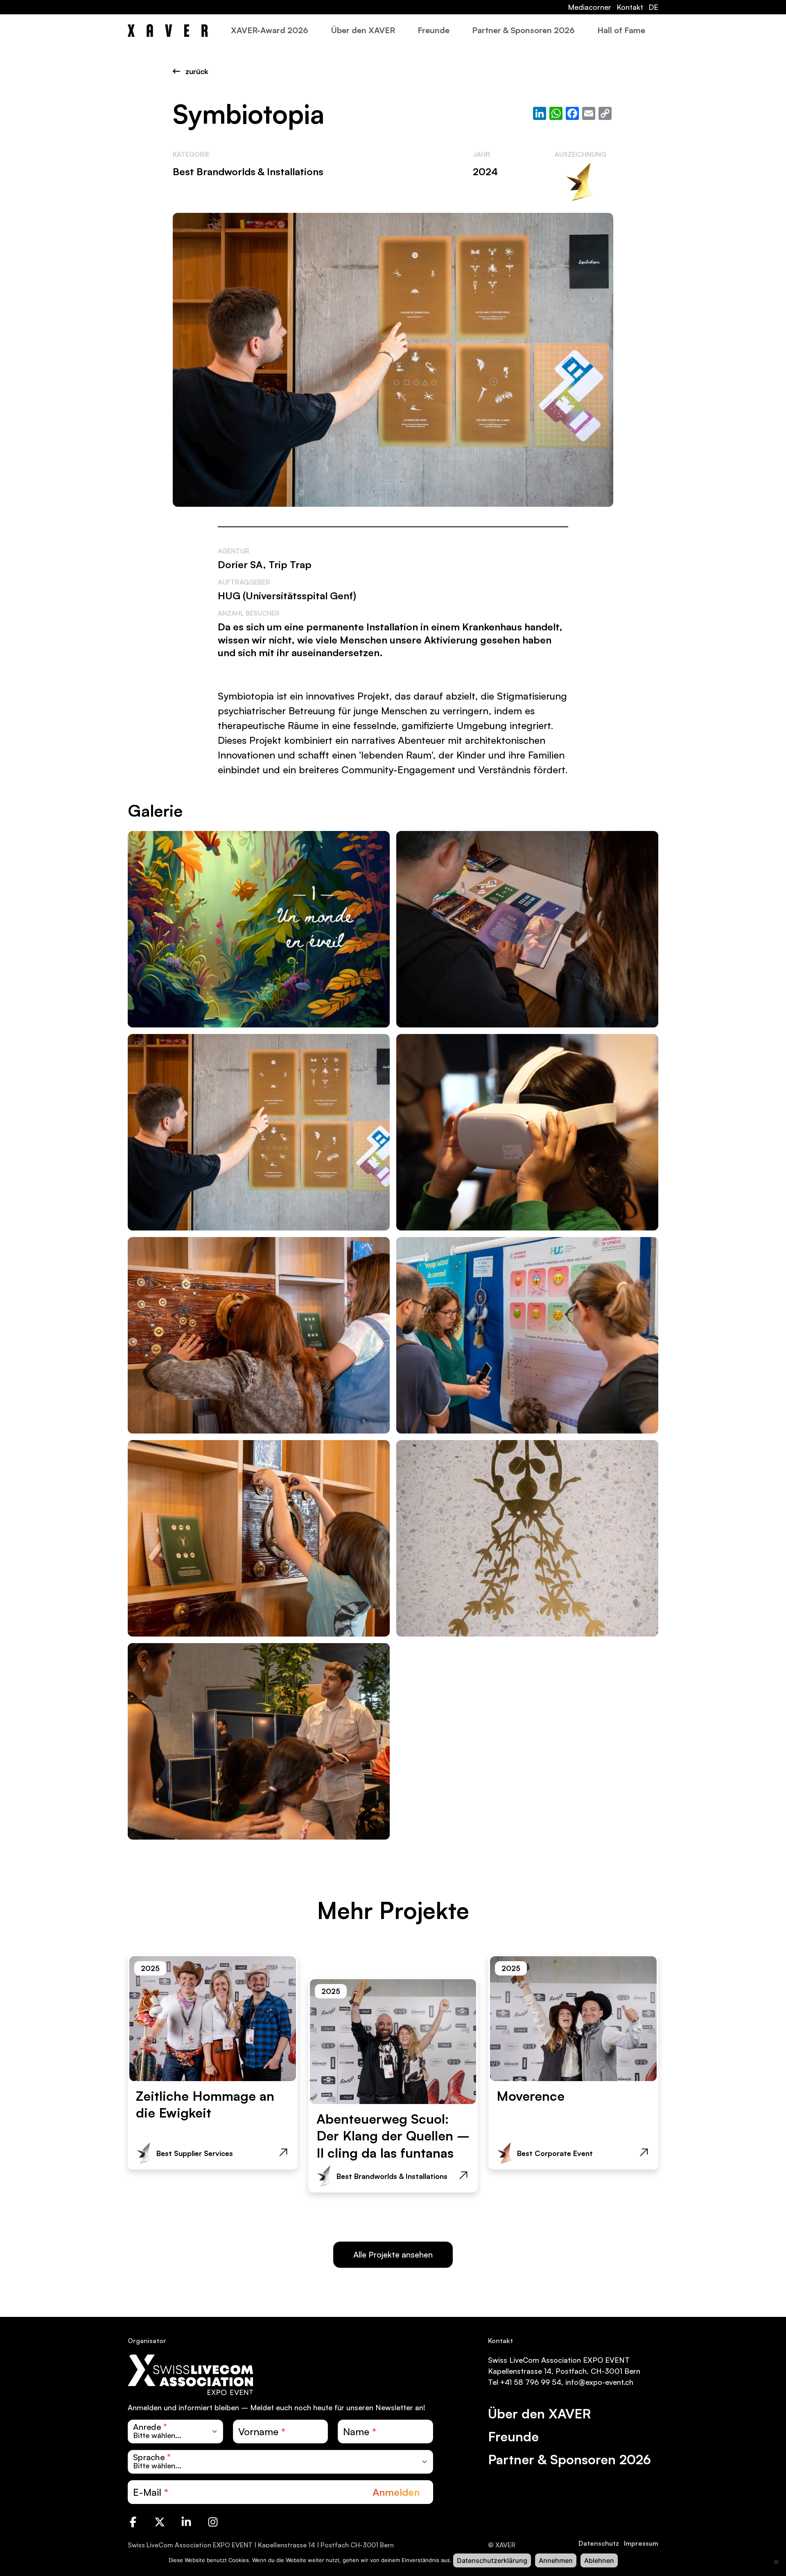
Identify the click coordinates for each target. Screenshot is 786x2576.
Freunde (434, 30)
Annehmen (556, 2560)
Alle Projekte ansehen (393, 2254)
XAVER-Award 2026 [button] (270, 30)
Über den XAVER (363, 30)
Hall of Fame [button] (621, 30)
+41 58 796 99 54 (531, 2382)
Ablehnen (599, 2560)
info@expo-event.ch (599, 2382)
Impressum (641, 2543)
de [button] (653, 7)
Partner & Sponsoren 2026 (523, 30)
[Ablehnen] (776, 2562)
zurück (196, 71)
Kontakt (630, 7)
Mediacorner (589, 7)
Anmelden (396, 2492)
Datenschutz (599, 2543)
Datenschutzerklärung (492, 2560)
